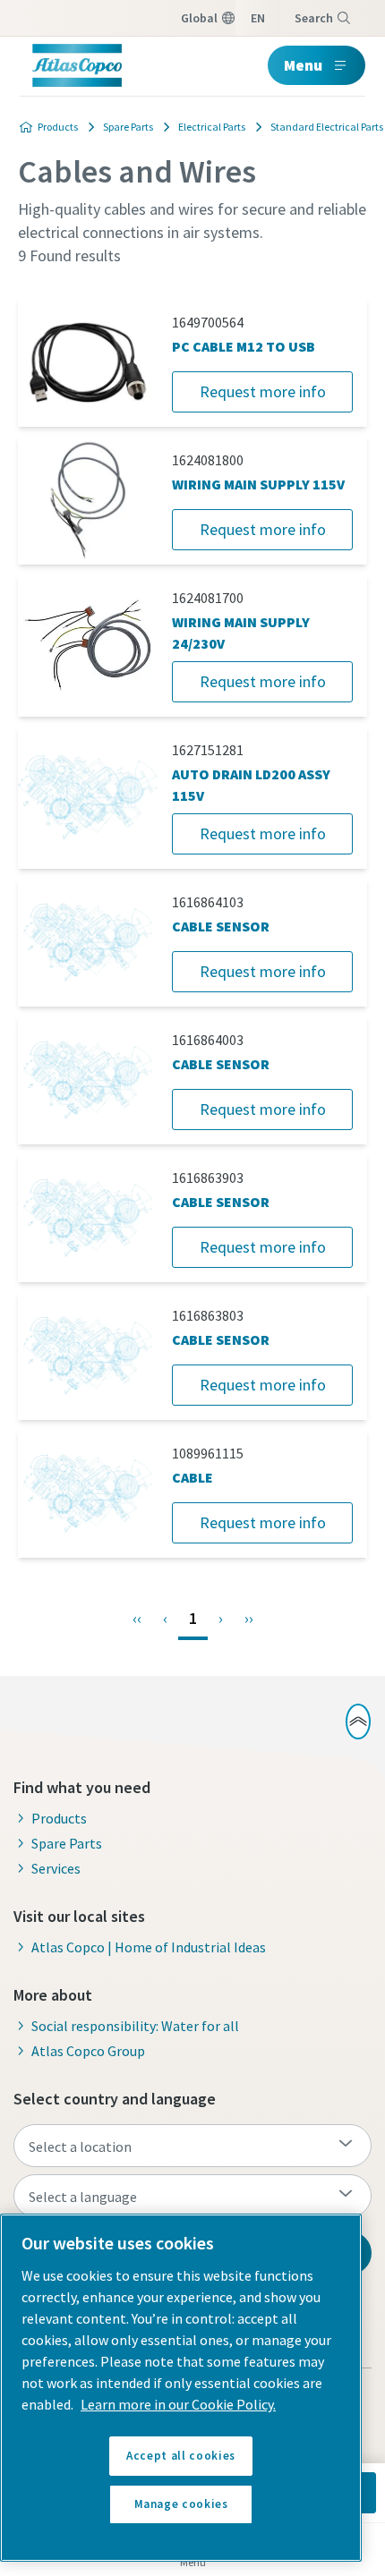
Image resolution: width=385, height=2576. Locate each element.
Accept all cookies (181, 2456)
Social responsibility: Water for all (135, 2026)
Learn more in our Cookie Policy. (178, 2404)
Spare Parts (128, 127)
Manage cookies (181, 2504)
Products (58, 127)
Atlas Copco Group (88, 2051)
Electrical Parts (212, 127)
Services (56, 1868)
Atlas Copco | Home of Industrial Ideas (149, 1947)
